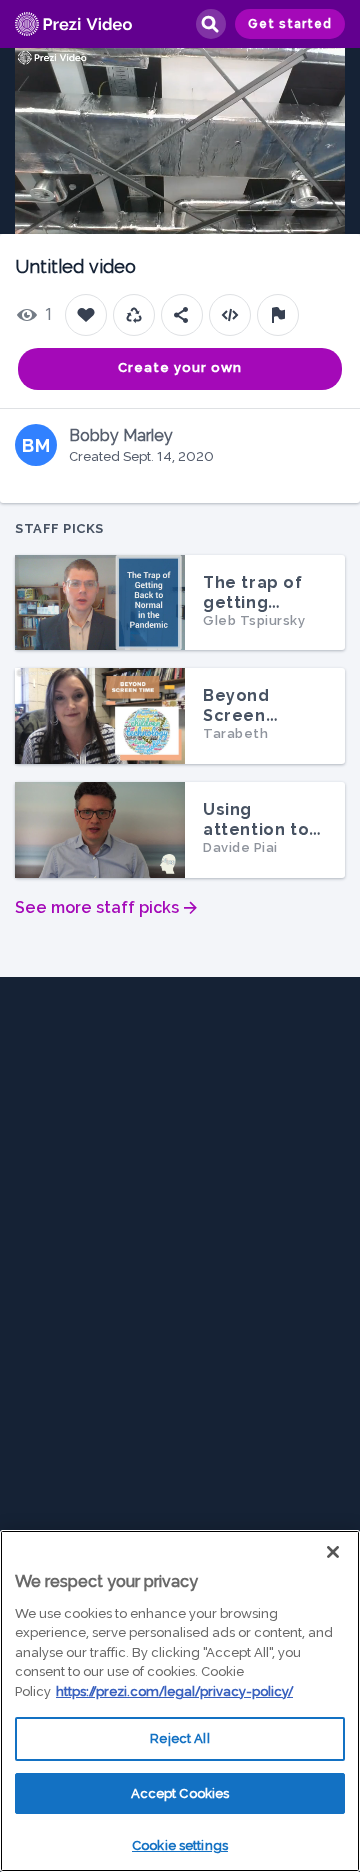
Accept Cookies (180, 1793)
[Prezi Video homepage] (73, 24)
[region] (180, 1701)
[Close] (333, 1552)
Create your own (180, 367)
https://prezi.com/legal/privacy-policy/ (174, 1691)
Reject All (179, 1738)
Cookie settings (180, 1845)
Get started (290, 24)
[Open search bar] (210, 24)
